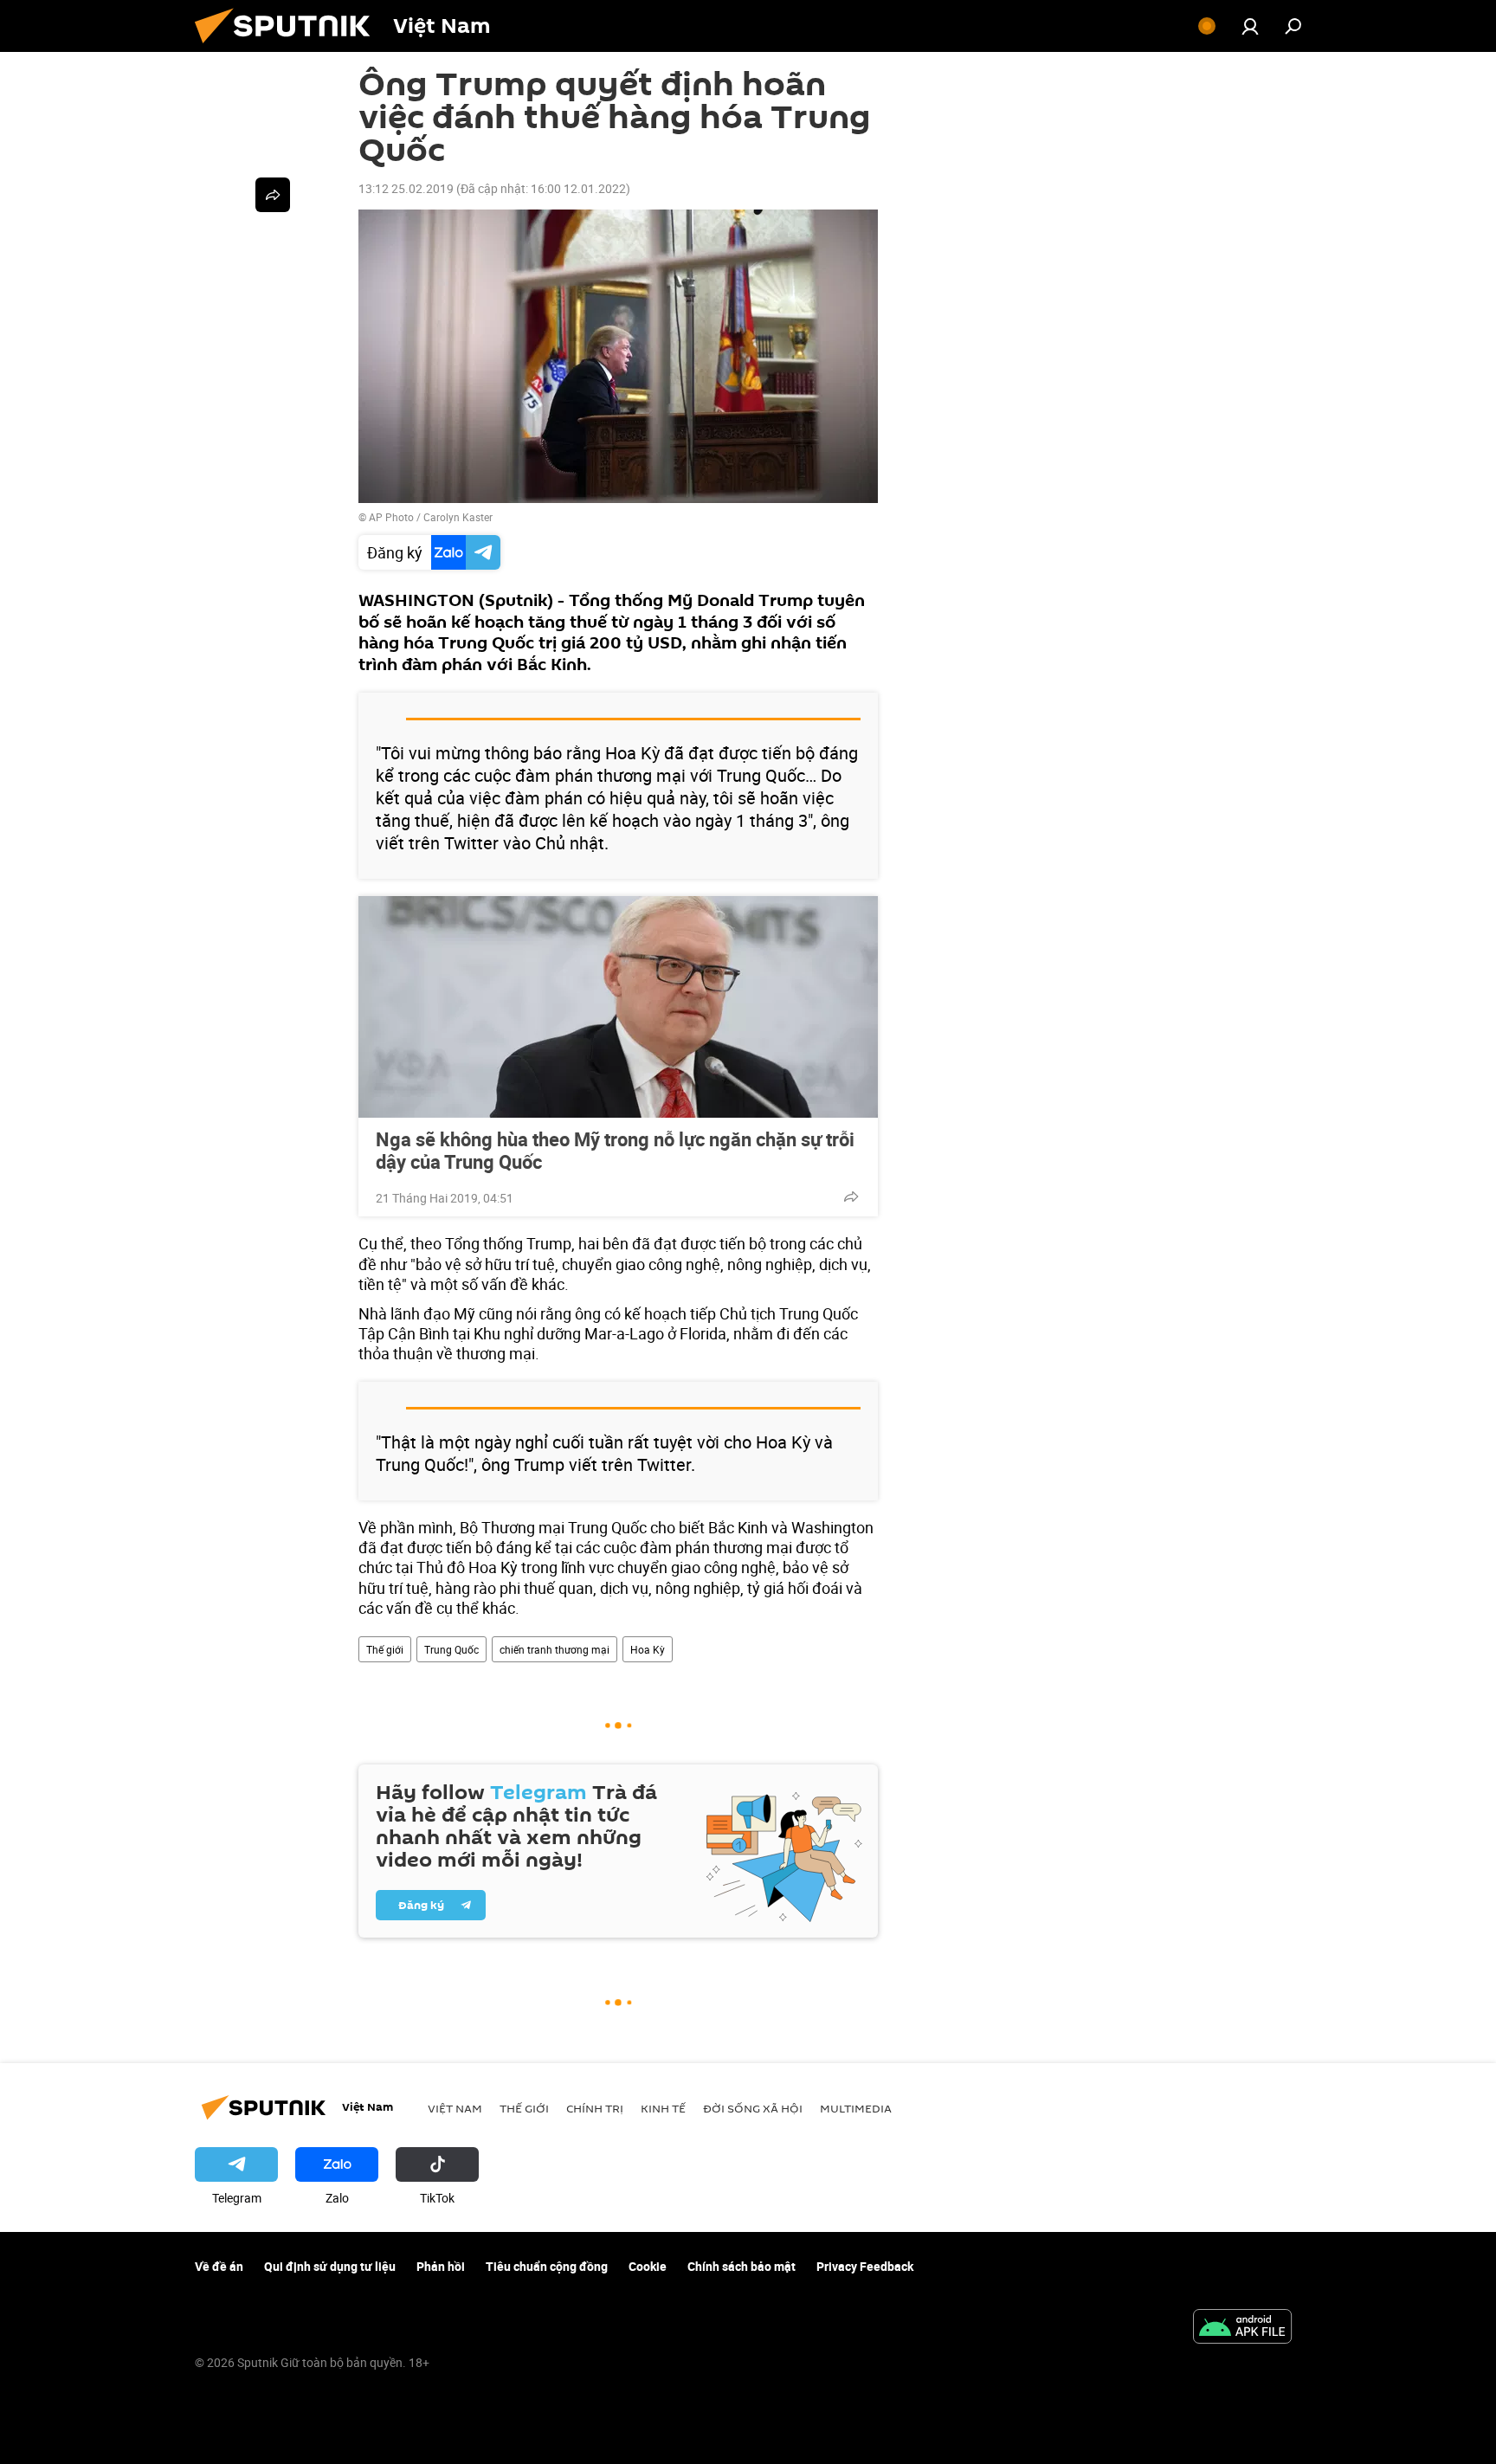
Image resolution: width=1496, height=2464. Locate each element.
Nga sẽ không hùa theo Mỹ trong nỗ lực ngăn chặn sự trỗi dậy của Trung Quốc (615, 1151)
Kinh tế (663, 2108)
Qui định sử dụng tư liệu (330, 2266)
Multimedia (856, 2108)
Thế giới (385, 1649)
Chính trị (595, 2108)
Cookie (648, 2266)
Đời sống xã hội (753, 2108)
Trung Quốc (451, 1649)
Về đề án (219, 2266)
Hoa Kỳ (648, 1649)
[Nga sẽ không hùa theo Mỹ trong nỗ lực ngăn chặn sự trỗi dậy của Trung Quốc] (618, 1007)
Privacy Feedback (865, 2266)
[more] (851, 1197)
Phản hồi (441, 2266)
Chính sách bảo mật (742, 2266)
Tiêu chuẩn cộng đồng (547, 2266)
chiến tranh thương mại (555, 1649)
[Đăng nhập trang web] (1250, 26)
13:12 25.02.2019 (406, 188)
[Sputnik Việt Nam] (289, 47)
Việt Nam (455, 2108)
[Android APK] (1242, 2328)
